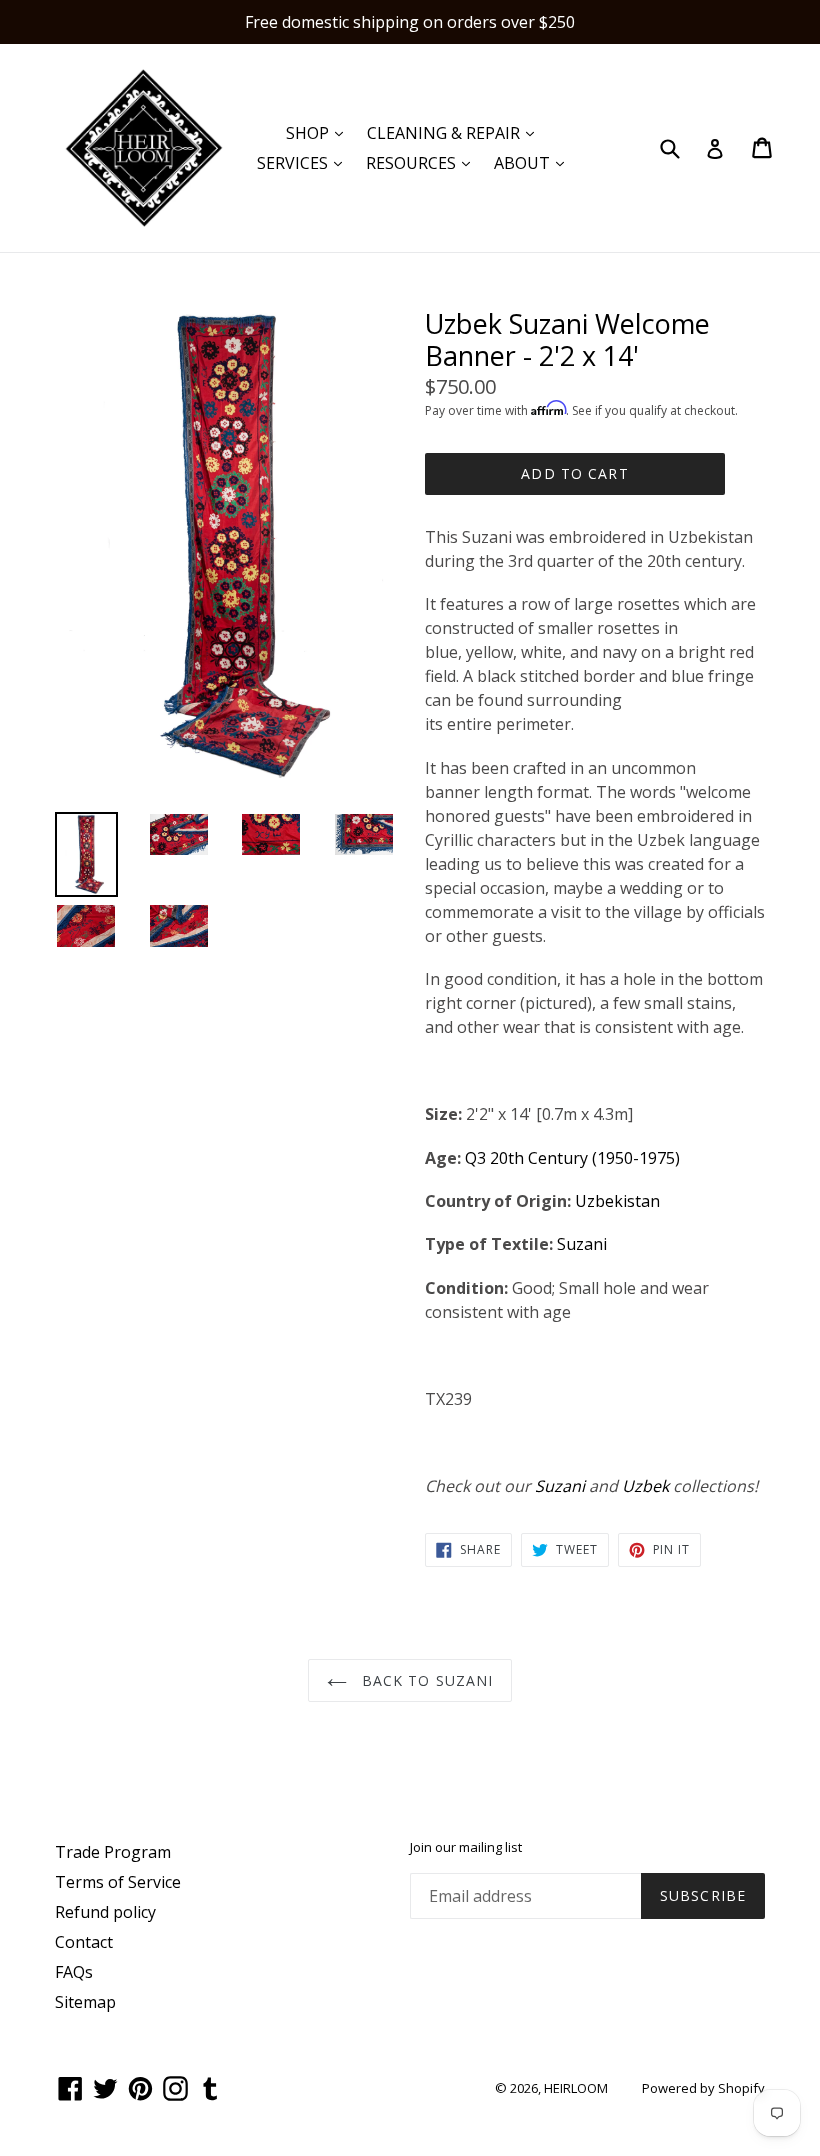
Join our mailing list (466, 1848)
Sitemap (85, 2002)
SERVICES (304, 162)
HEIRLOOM (576, 2088)
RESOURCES (423, 162)
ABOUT (534, 162)
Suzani (582, 1244)
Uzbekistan (617, 1201)
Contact (84, 1942)
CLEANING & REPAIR (455, 132)
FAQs (74, 1972)
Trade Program (113, 1852)
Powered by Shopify (703, 2088)
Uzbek (645, 1486)
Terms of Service (118, 1882)
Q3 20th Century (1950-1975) (572, 1158)
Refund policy (105, 1912)
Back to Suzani (425, 1680)
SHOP (319, 132)
